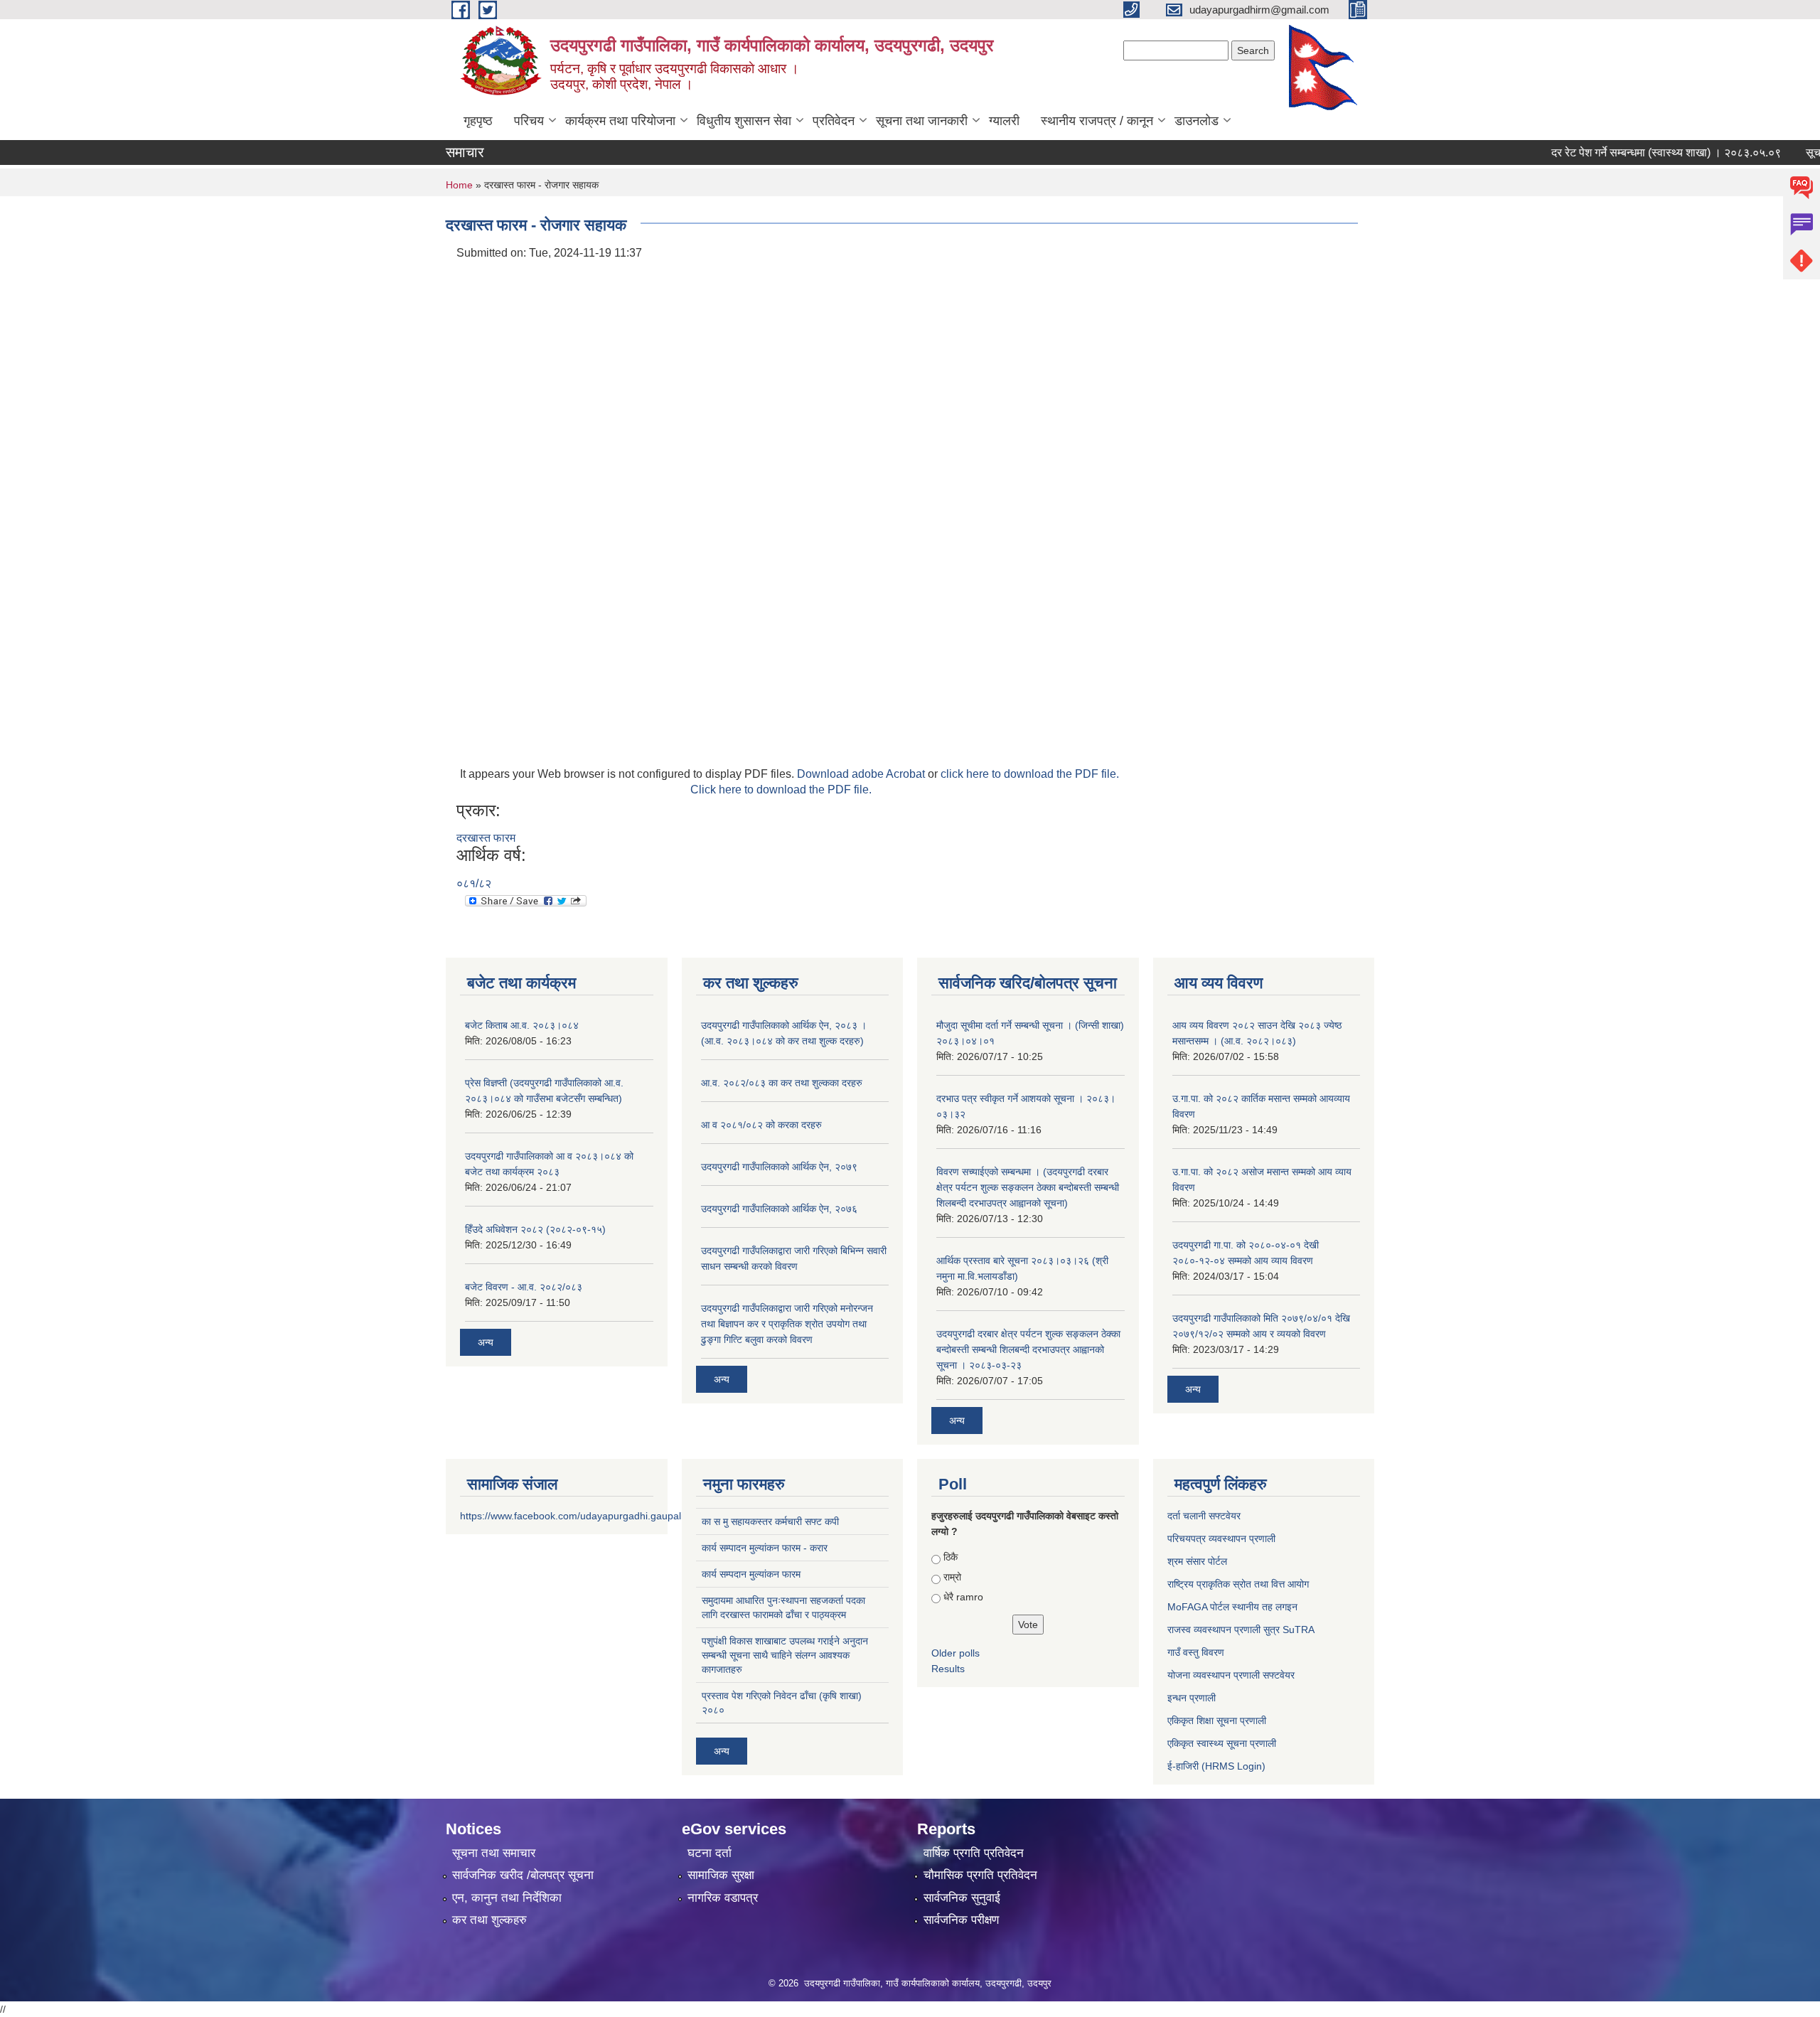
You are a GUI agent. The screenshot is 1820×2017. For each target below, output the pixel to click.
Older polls (955, 1653)
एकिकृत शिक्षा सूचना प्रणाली (1217, 1721)
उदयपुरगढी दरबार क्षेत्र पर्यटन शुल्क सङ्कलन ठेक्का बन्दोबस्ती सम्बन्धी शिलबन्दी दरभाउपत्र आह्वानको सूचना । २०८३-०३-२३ (1028, 1349)
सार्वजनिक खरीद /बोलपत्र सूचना (523, 1875)
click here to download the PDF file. (1030, 774)
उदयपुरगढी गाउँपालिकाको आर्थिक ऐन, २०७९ (779, 1167)
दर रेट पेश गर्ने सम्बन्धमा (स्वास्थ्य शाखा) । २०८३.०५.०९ (1631, 153)
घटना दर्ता (710, 1853)
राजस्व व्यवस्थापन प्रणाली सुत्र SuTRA (1241, 1630)
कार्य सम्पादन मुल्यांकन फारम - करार (765, 1548)
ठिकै (951, 1557)
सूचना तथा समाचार (494, 1853)
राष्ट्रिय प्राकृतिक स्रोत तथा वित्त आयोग (1238, 1584)
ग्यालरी (1004, 121)
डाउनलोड (1197, 121)
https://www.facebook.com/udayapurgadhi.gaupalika (577, 1516)
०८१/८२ (474, 883)
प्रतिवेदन (834, 121)
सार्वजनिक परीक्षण (961, 1920)
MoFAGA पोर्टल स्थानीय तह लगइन (1232, 1607)
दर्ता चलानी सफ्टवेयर (1204, 1516)
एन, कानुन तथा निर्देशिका (507, 1898)
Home (459, 185)
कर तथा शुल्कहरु (489, 1920)
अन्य (486, 1342)
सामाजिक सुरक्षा (721, 1875)
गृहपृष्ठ (478, 121)
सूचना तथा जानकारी (922, 121)
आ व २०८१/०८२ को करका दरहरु (761, 1125)
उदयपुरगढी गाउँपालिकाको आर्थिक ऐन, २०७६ (779, 1209)
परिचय (529, 121)
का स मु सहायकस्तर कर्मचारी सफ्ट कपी (770, 1521)
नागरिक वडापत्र (723, 1898)
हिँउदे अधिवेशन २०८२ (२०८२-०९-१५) (535, 1229)
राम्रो (952, 1577)
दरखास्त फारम (486, 838)
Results (948, 1669)
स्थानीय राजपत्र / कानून (1097, 121)
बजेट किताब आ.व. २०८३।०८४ (522, 1025)
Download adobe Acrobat (862, 774)
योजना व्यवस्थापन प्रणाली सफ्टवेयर (1231, 1675)
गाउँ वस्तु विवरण (1196, 1652)
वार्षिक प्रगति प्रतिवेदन (974, 1853)
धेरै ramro (963, 1597)
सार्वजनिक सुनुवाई (962, 1898)
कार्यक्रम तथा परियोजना (620, 121)
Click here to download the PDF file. (781, 790)
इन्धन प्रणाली (1192, 1698)
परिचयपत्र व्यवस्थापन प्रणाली (1221, 1539)
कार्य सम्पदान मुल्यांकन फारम (751, 1574)
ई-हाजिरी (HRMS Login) (1216, 1766)
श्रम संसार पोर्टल (1197, 1561)
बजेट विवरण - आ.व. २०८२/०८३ (524, 1287)
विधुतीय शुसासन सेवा (744, 121)
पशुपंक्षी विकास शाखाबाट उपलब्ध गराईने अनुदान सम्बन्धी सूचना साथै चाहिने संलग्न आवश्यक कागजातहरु (785, 1655)
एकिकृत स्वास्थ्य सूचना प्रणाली (1222, 1743)
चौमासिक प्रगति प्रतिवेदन (980, 1875)
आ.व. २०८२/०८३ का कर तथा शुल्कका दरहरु (782, 1083)
